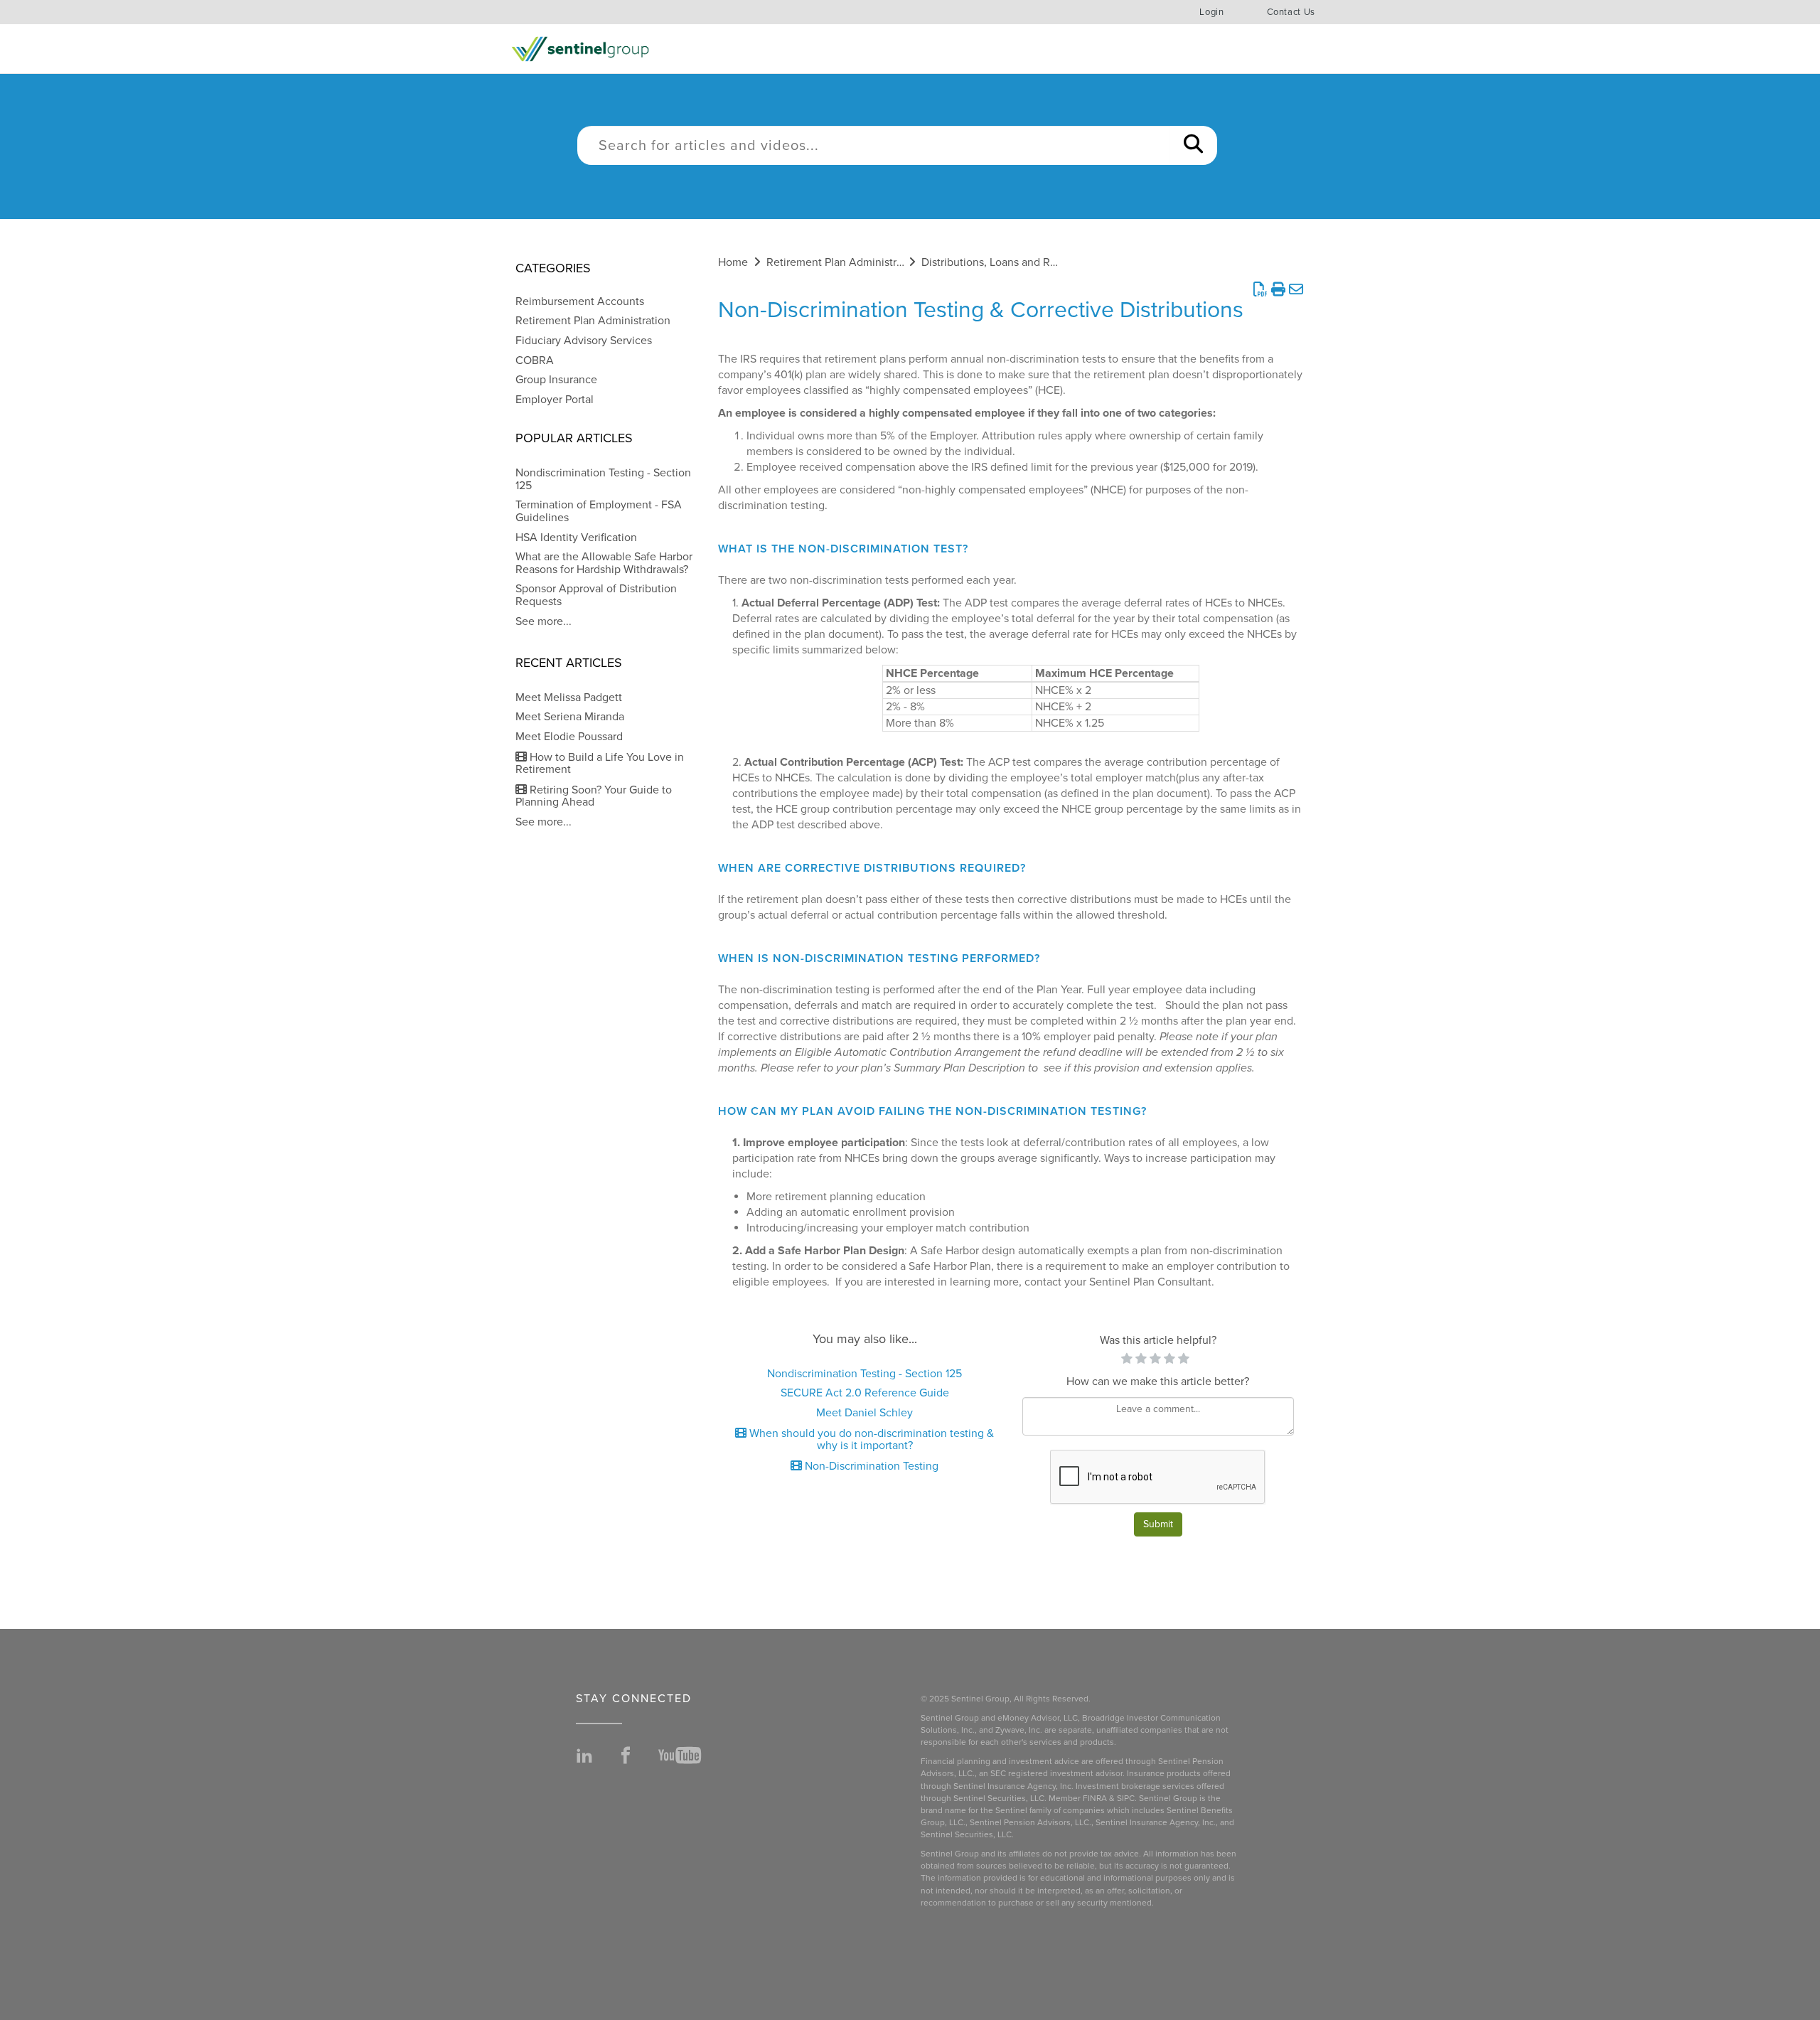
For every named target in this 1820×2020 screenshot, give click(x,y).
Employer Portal (555, 400)
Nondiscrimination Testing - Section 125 (603, 479)
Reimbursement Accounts (580, 301)
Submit (1158, 1524)
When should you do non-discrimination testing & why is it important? (870, 1440)
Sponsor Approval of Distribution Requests (596, 595)
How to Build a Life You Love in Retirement (600, 764)
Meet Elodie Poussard (569, 737)
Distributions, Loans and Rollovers (1005, 262)
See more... (544, 621)
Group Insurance (556, 380)
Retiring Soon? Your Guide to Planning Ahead (594, 796)
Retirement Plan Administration (593, 321)
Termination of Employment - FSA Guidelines (599, 511)
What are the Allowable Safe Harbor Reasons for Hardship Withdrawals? (604, 563)
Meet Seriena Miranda (570, 717)
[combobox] (874, 145)
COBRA (535, 360)
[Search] (1193, 145)
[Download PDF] (1260, 290)
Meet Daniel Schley (864, 1413)
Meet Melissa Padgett (569, 698)
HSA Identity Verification (576, 538)
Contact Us (1291, 12)
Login (1211, 12)
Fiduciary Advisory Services (584, 341)
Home (733, 262)
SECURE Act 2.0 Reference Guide (865, 1393)
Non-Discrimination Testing (870, 1466)
